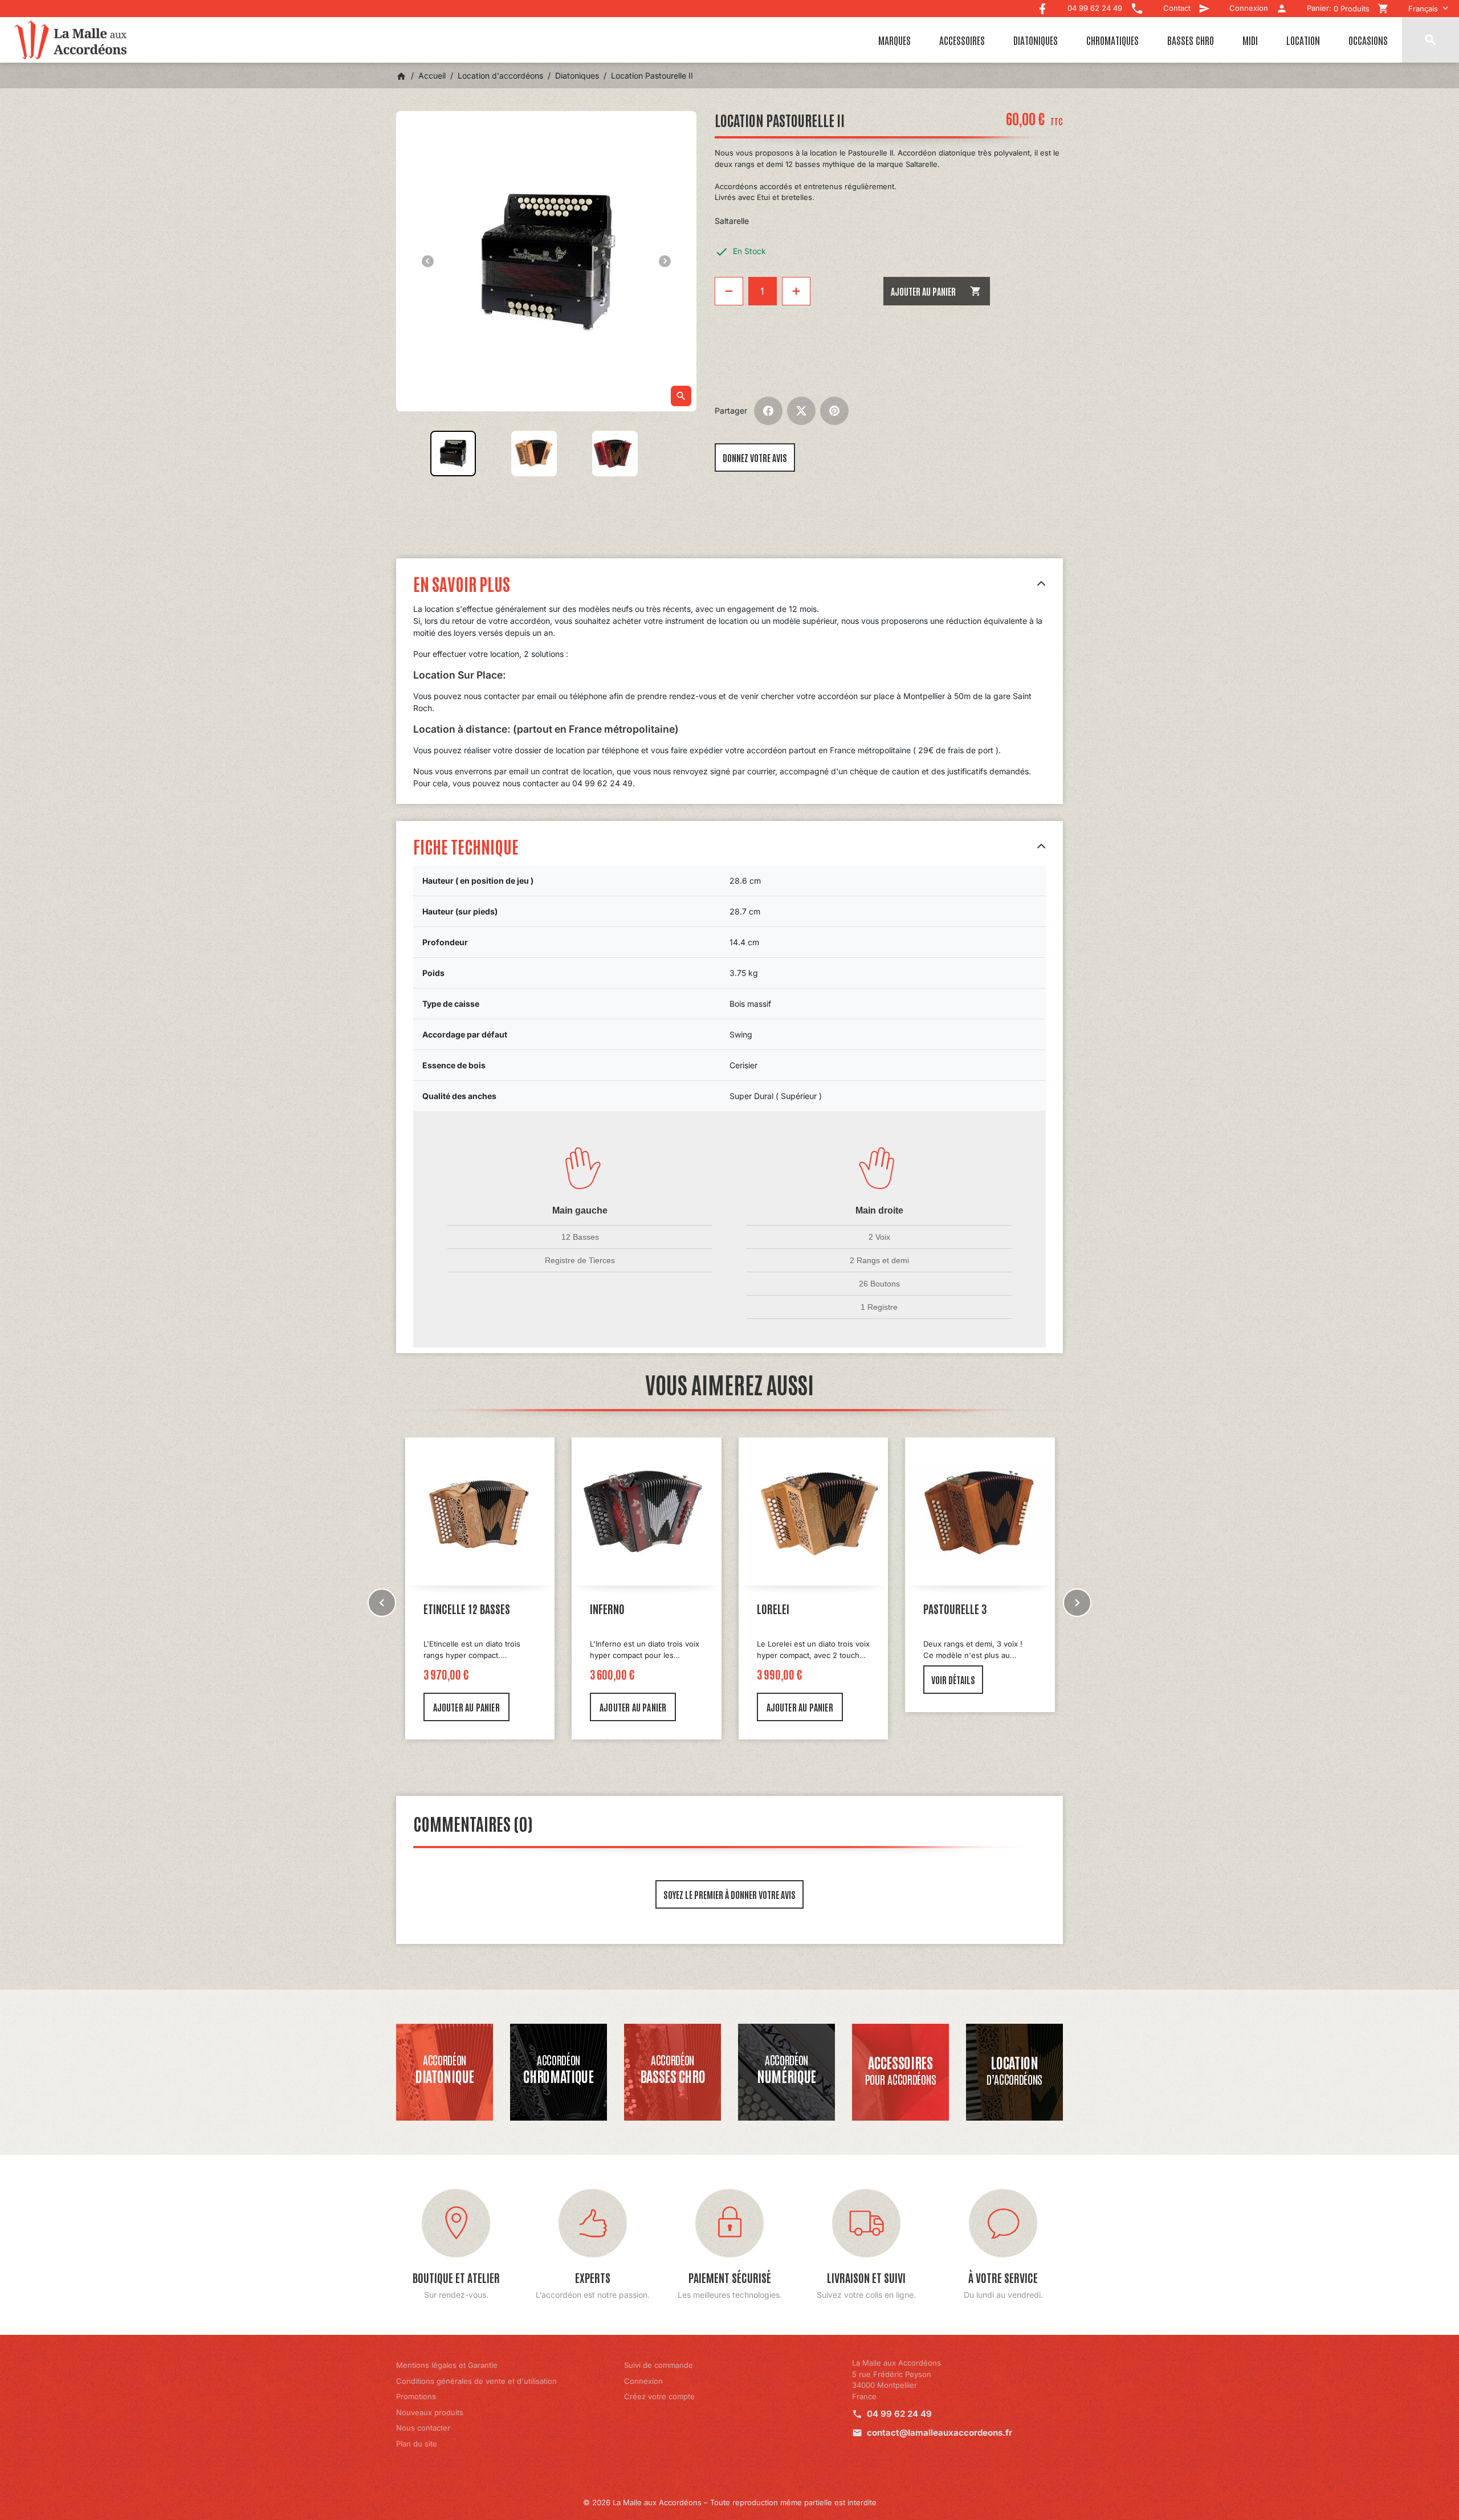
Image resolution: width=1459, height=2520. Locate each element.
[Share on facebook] (768, 411)
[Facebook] (1042, 6)
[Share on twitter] (801, 411)
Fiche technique (466, 846)
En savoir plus (462, 583)
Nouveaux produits (430, 2412)
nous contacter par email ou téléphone (535, 696)
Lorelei (606, 1608)
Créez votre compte (659, 2396)
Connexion (643, 2381)
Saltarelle (732, 221)
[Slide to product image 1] (453, 454)
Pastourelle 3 (788, 1608)
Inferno (440, 1608)
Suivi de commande (659, 2365)
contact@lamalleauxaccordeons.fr (940, 2433)
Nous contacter (423, 2428)
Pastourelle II (955, 1608)
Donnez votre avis (755, 458)
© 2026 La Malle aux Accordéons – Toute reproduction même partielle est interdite (730, 2502)
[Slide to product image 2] (534, 454)
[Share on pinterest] (834, 411)
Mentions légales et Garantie (447, 2365)
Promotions (416, 2396)
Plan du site (417, 2444)
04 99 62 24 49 (899, 2414)
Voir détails (786, 1680)
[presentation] (382, 1603)
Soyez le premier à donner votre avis (729, 1894)
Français (1423, 9)
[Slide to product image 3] (615, 454)
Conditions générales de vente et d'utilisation (476, 2381)
